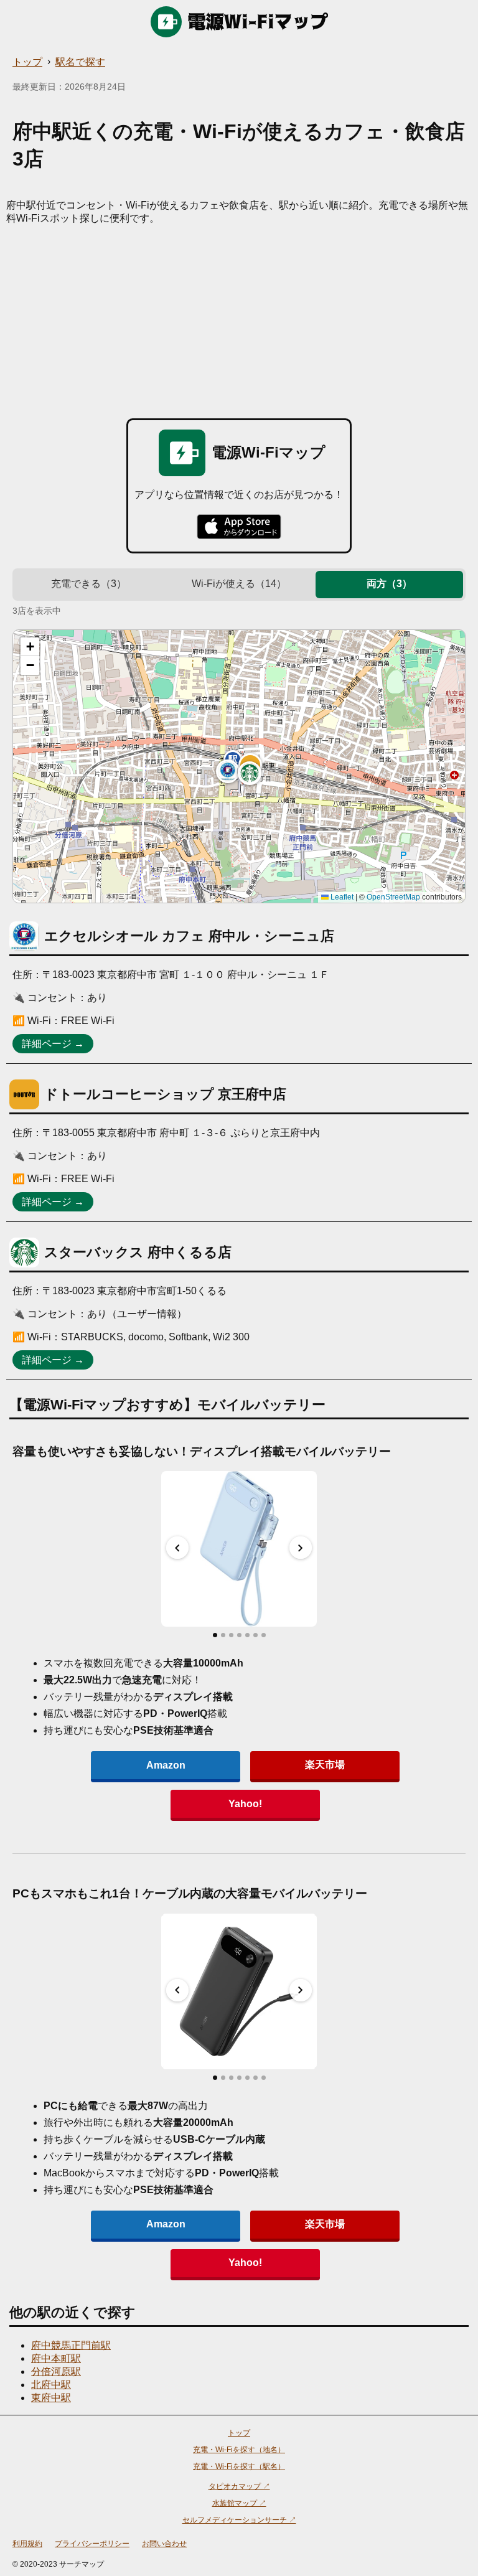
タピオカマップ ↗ (239, 2486)
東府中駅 (51, 2398)
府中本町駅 (56, 2358)
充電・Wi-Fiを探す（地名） (239, 2450)
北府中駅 (51, 2385)
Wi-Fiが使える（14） (239, 584)
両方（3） (389, 584)
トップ (27, 62)
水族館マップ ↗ (239, 2503)
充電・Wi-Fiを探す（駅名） (239, 2466)
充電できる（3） (89, 584)
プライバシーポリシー (92, 2544)
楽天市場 (325, 1765)
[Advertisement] (239, 319)
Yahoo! (245, 1804)
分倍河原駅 (56, 2372)
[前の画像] (177, 1548)
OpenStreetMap (393, 897)
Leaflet (341, 897)
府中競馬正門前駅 (71, 2345)
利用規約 (27, 2544)
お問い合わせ (164, 2544)
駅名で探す (80, 62)
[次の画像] (301, 1548)
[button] (228, 771)
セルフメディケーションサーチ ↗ (239, 2520)
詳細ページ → (53, 1044)
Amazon (166, 1765)
